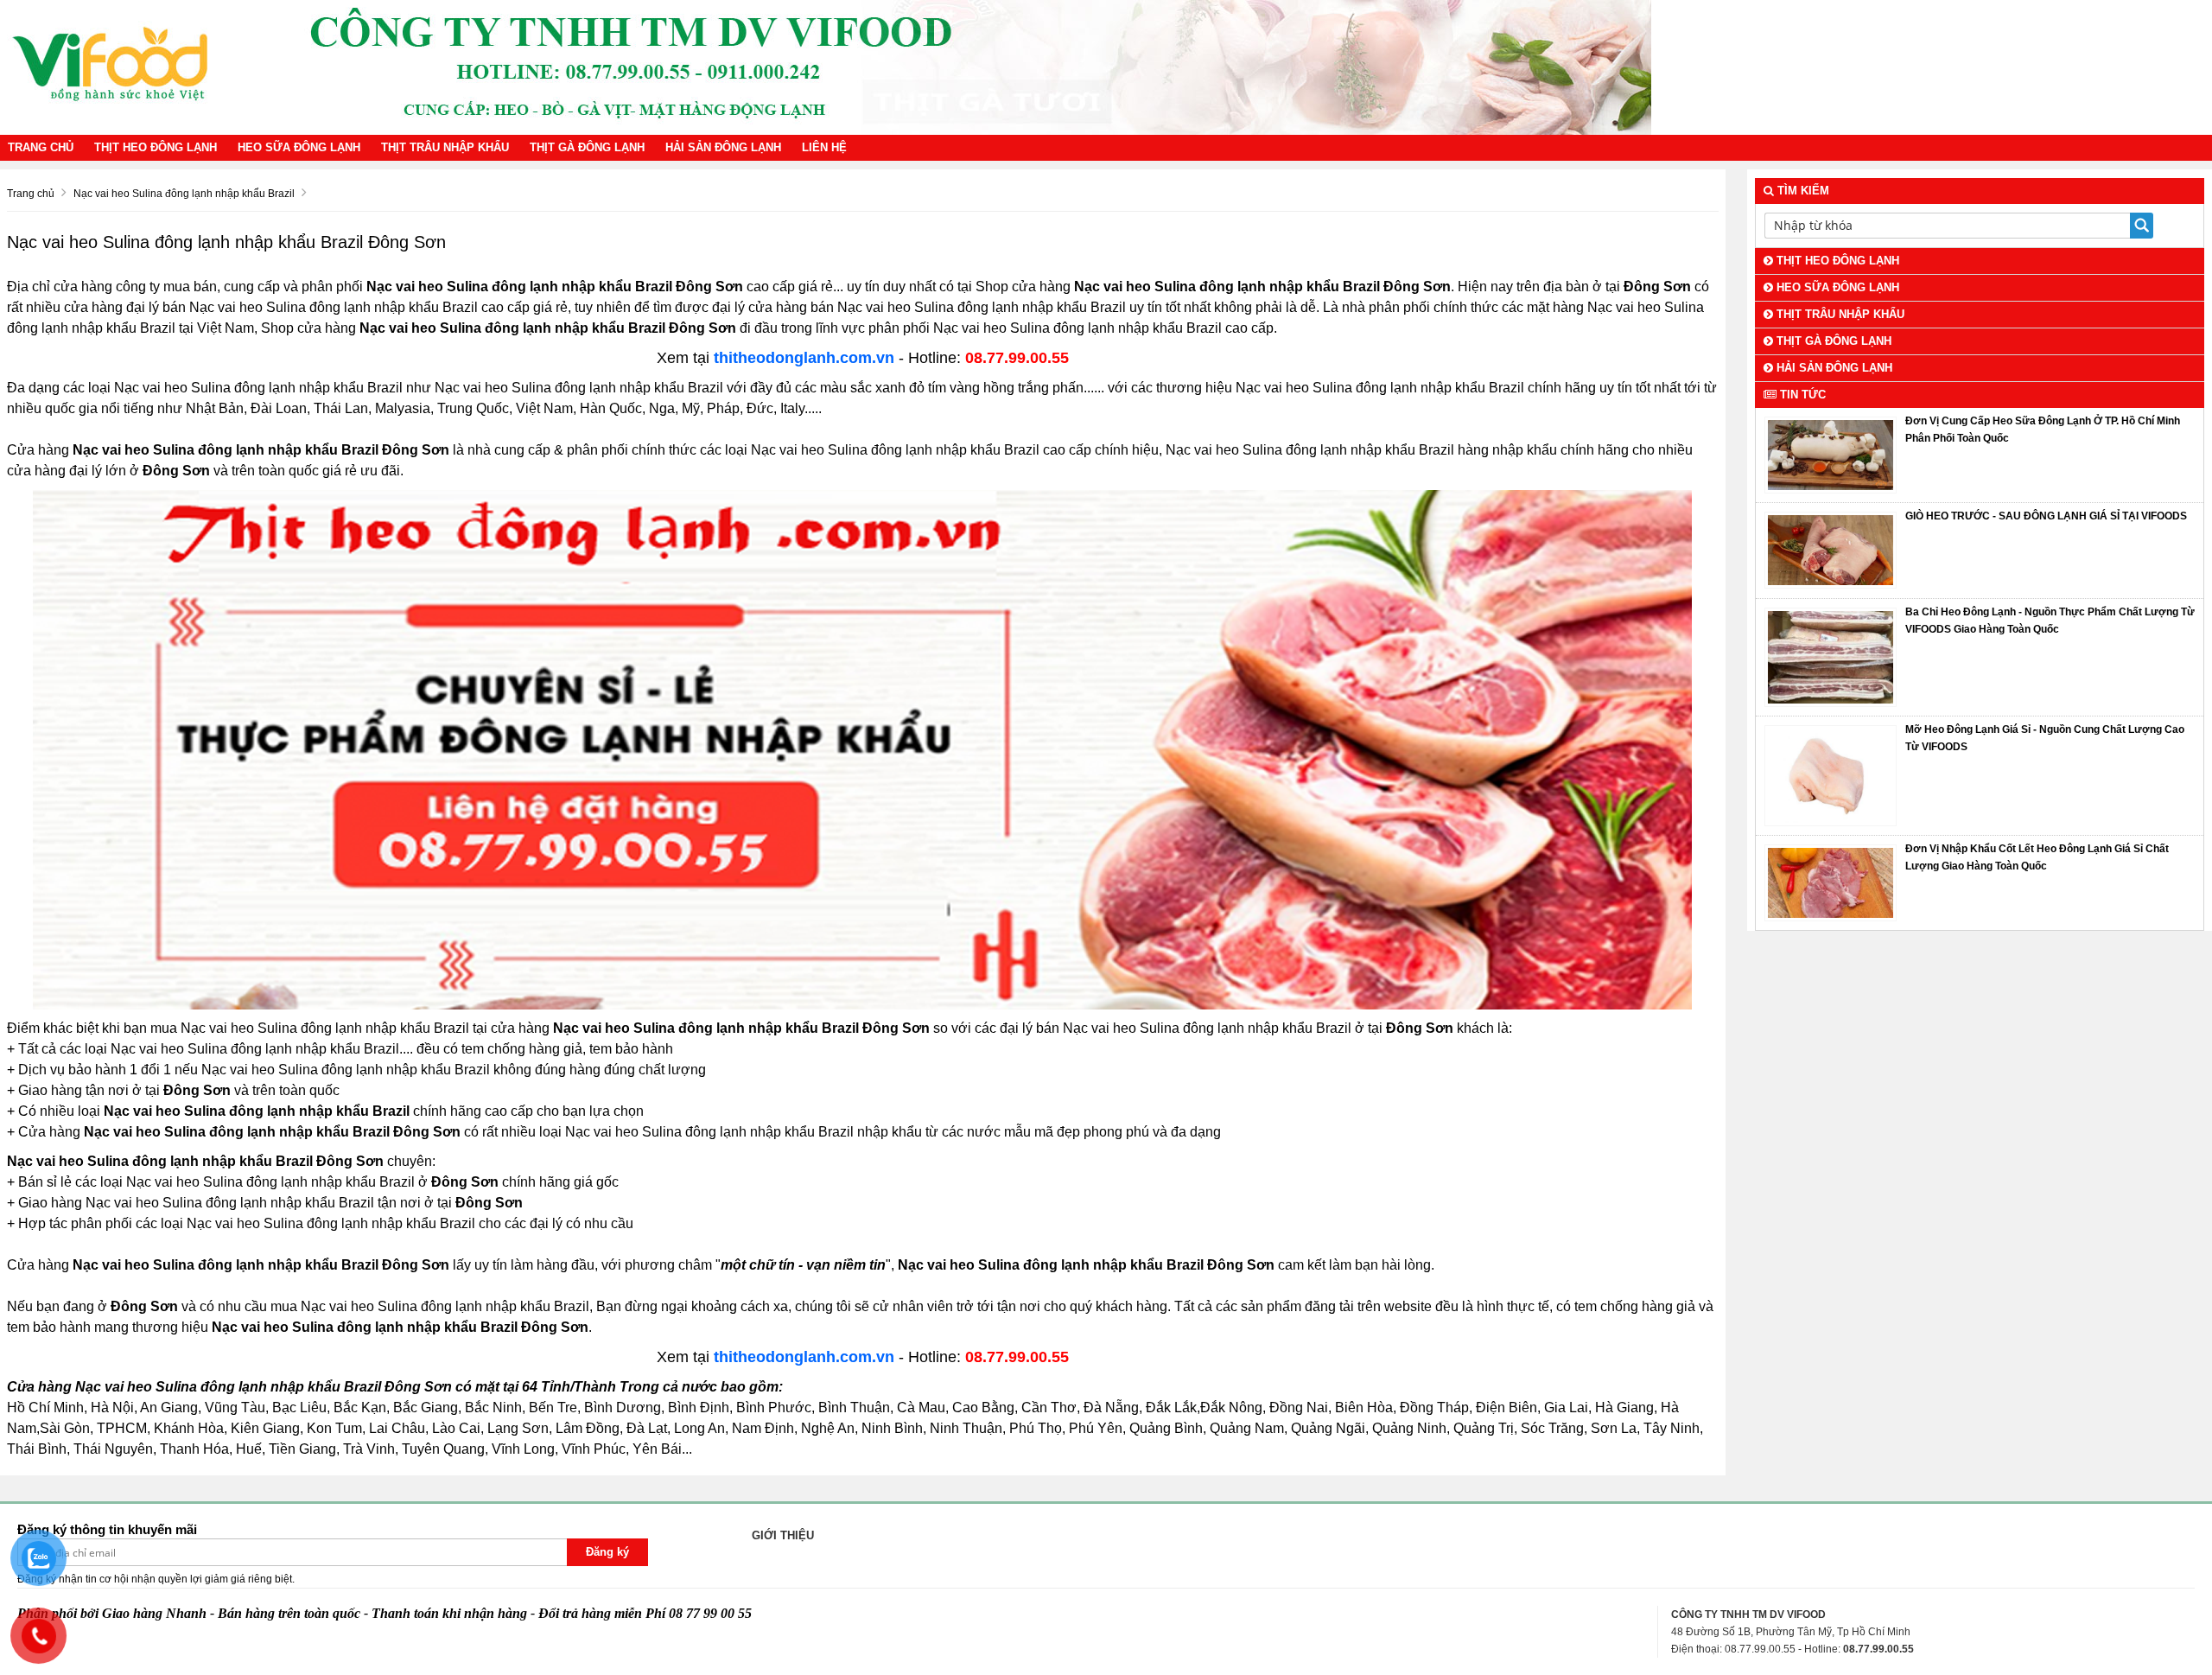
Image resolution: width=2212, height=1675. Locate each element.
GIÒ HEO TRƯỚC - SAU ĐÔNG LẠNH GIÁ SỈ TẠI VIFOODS (2046, 516)
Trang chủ (41, 147)
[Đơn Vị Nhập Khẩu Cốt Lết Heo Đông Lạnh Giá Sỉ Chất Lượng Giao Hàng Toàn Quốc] (1830, 882)
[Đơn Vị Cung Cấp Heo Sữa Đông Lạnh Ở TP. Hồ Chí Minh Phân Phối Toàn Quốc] (1830, 455)
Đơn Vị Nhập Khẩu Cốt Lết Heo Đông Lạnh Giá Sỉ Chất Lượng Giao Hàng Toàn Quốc (2037, 857)
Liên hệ (824, 147)
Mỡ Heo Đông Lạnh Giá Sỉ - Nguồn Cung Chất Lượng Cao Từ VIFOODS (2045, 738)
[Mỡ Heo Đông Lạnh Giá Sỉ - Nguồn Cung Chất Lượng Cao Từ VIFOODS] (1830, 775)
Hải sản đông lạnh (723, 147)
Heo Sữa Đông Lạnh (299, 147)
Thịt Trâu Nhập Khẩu (445, 147)
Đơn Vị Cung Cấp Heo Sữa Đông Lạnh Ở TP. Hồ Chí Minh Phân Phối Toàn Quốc (2043, 430)
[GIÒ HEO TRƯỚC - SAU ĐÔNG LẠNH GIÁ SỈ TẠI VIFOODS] (1830, 550)
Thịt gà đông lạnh (587, 147)
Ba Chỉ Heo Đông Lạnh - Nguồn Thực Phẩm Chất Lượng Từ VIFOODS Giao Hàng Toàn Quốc (2050, 621)
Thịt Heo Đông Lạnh (156, 147)
